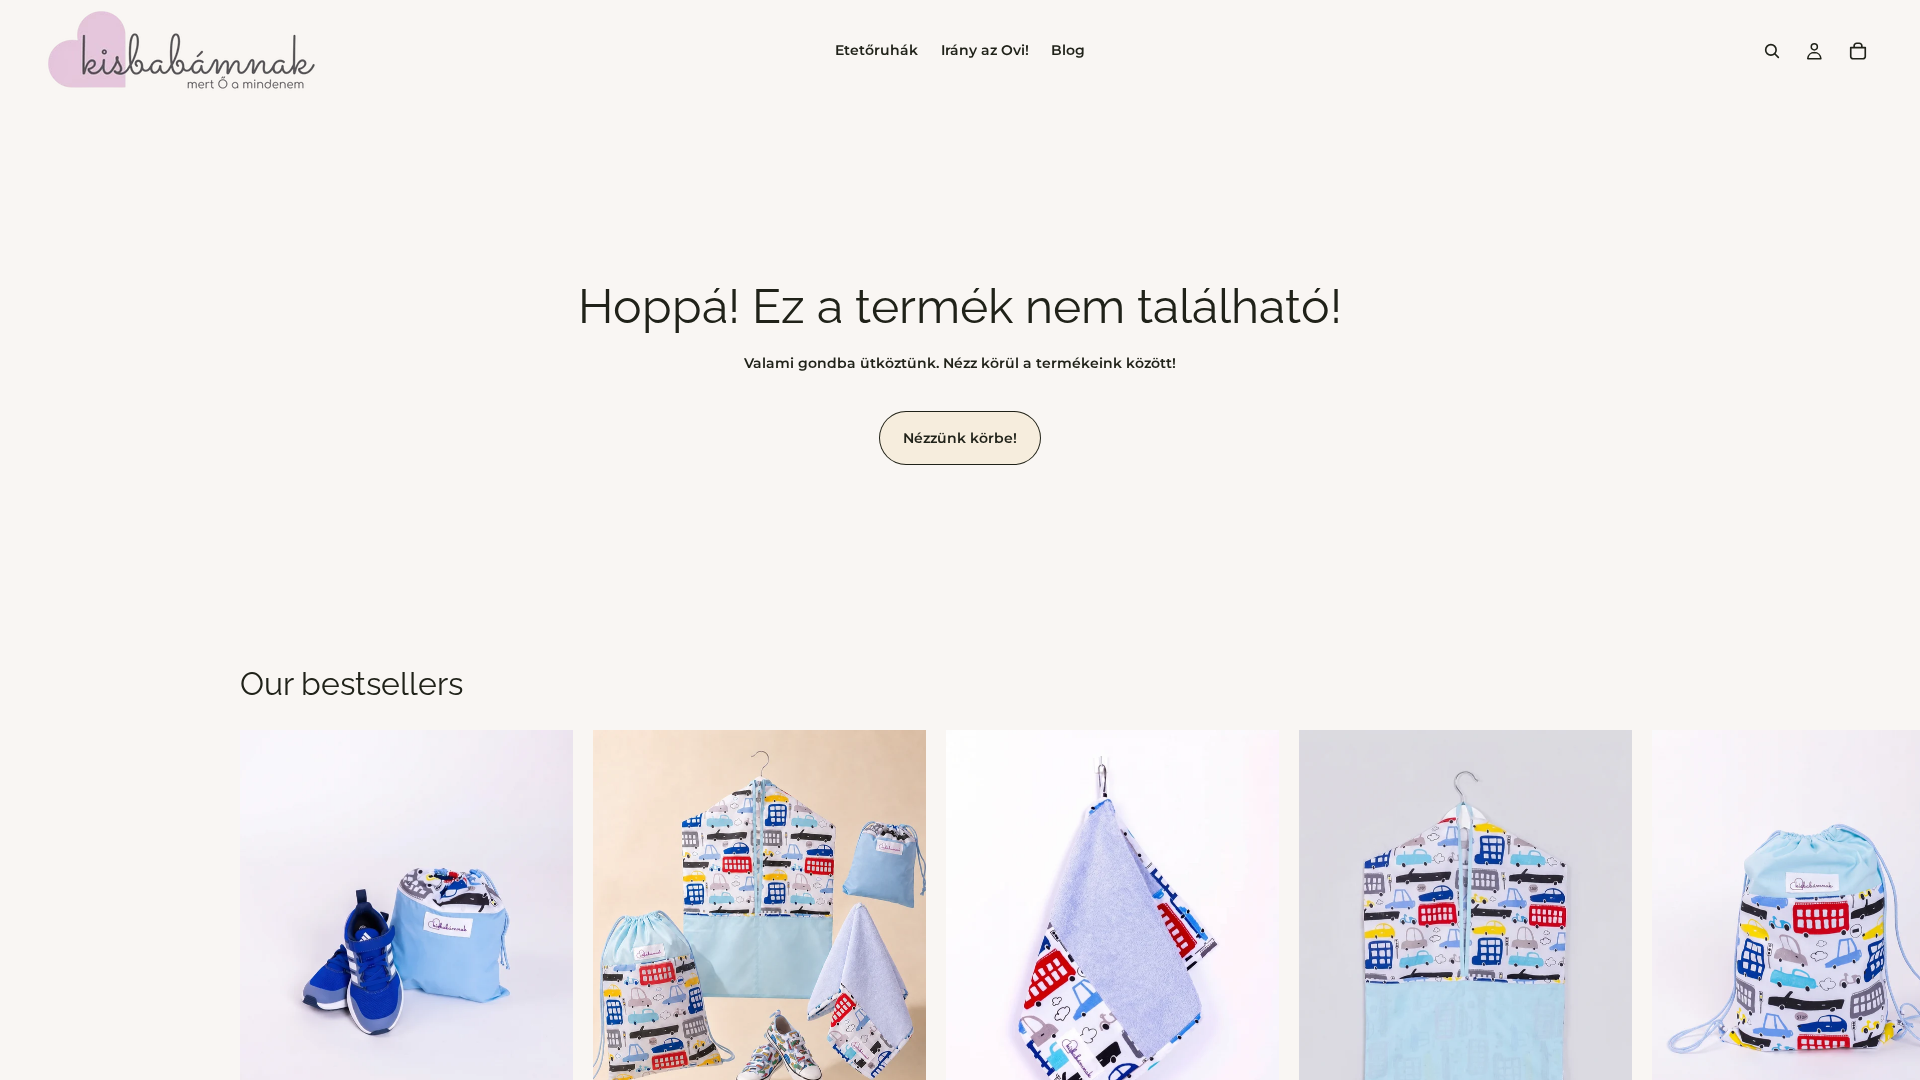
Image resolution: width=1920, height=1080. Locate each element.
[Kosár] (1858, 51)
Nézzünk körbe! (960, 438)
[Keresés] (1772, 51)
